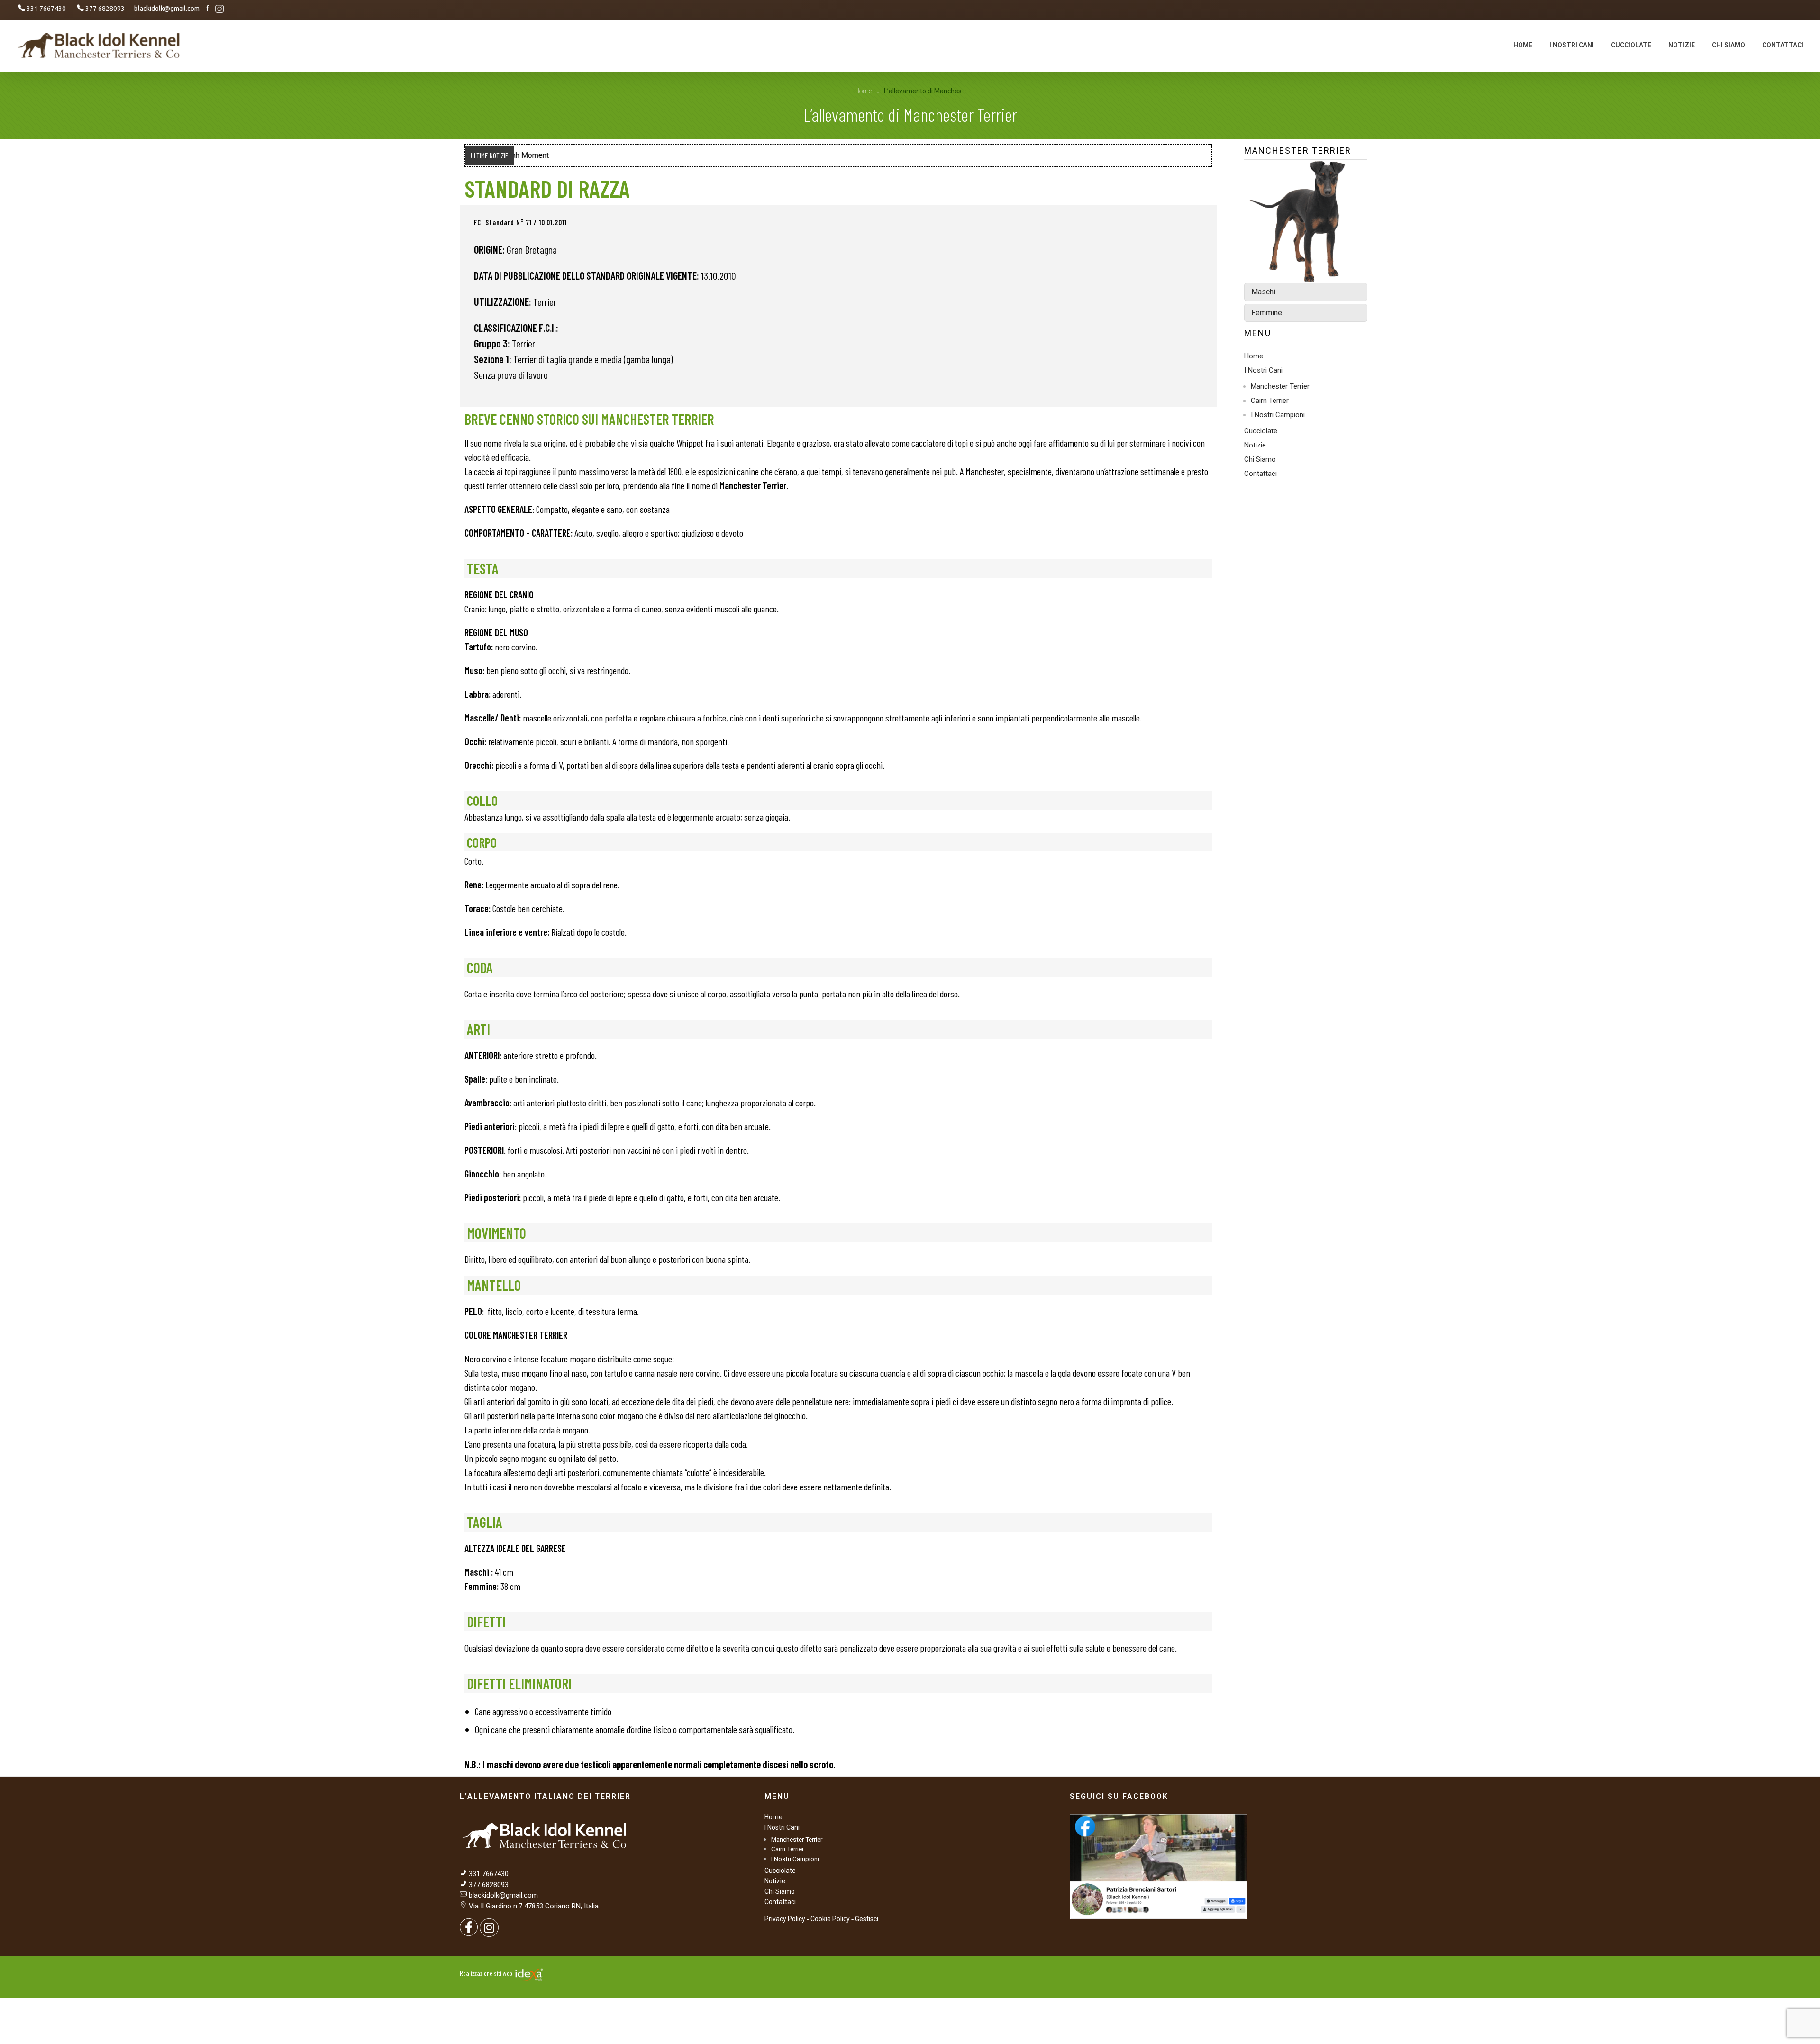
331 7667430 (489, 1874)
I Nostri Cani (1263, 370)
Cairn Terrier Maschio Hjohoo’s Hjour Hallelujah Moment (611, 155)
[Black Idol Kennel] (100, 45)
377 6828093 (488, 1885)
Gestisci (867, 1919)
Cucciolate (1261, 431)
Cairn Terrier (1270, 401)
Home (863, 91)
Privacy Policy (785, 1919)
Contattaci (1260, 474)
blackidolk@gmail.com (503, 1895)
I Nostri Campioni (1278, 415)
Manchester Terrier (1280, 386)
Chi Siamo (1260, 459)
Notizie (1255, 445)
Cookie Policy (830, 1919)
